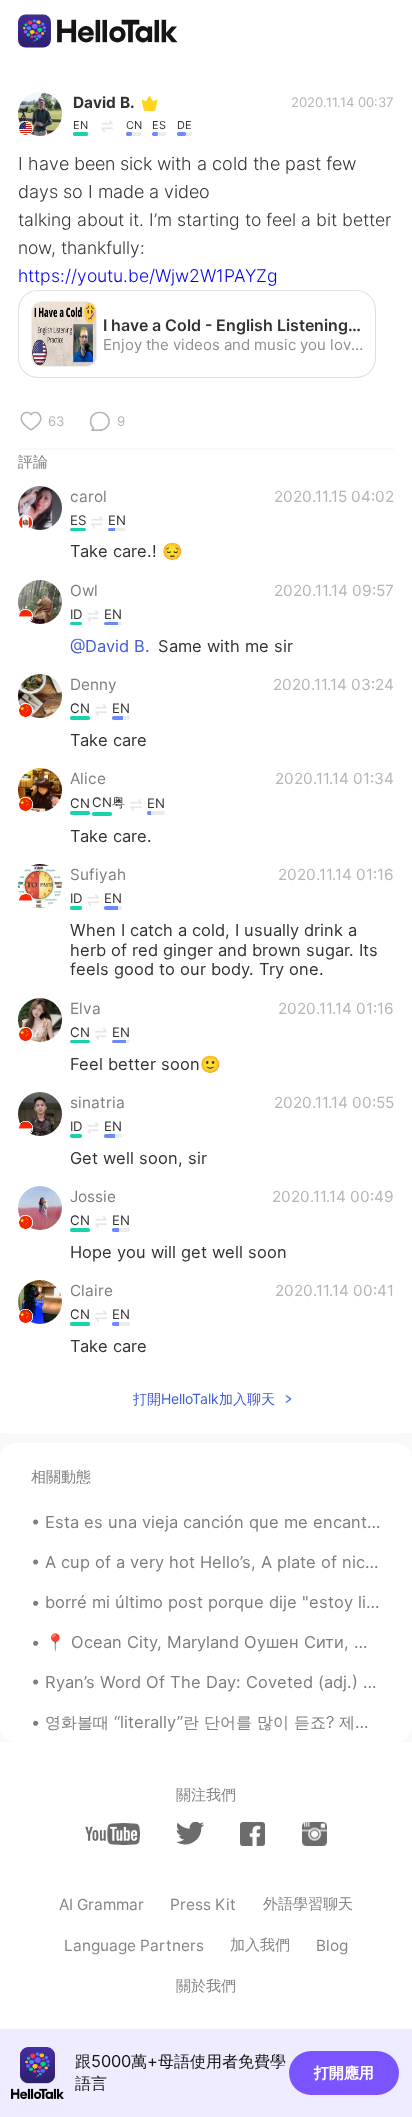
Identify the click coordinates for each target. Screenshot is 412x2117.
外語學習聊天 (308, 1903)
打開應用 (344, 2072)
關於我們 (206, 1985)
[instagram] (314, 1834)
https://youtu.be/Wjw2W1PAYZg (148, 275)
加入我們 (260, 1944)
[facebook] (252, 1834)
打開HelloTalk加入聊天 (204, 1398)
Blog (332, 1945)
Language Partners (134, 1945)
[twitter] (189, 1833)
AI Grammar (101, 1904)
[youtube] (112, 1834)
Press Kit (203, 1904)
